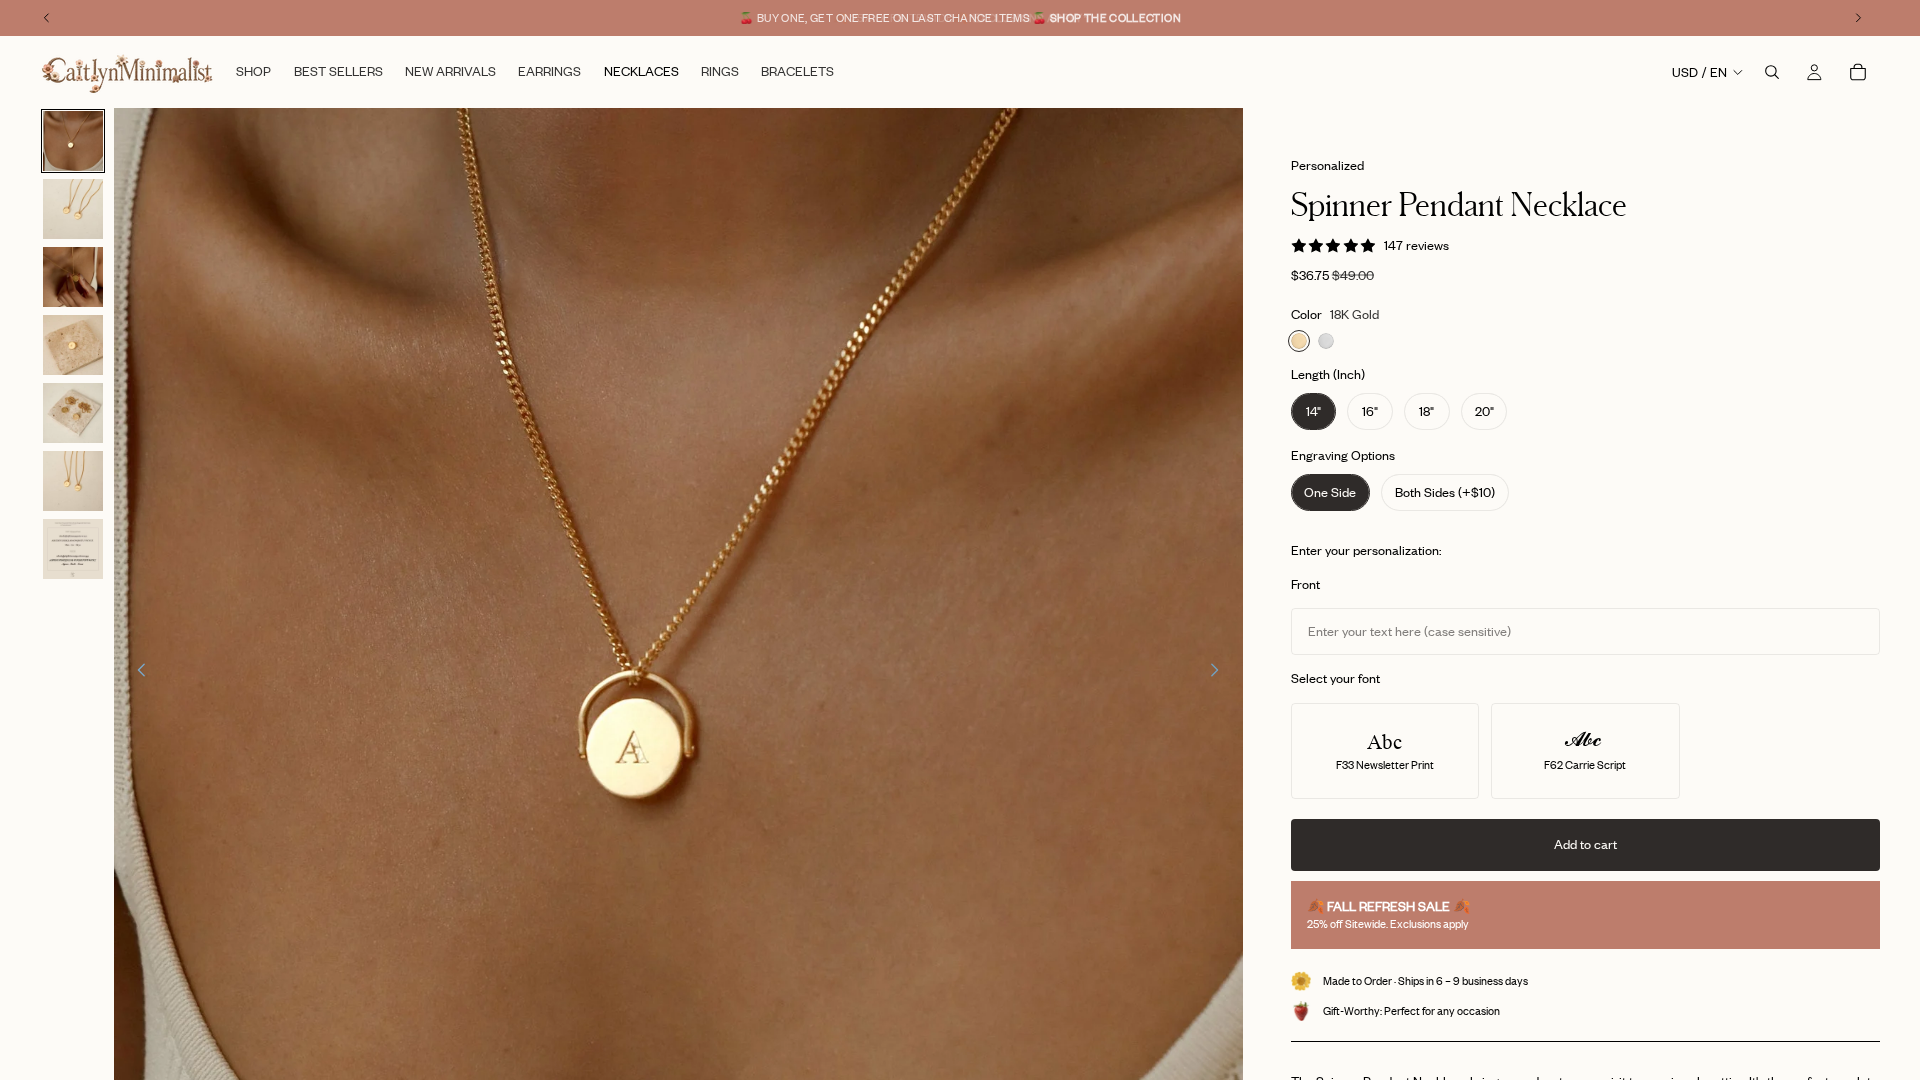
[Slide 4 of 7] (73, 345)
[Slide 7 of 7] (73, 549)
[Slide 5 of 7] (73, 413)
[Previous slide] (136, 673)
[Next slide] (1221, 673)
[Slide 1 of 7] (73, 141)
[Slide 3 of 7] (73, 277)
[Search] (1772, 72)
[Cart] (1858, 72)
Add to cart (1585, 844)
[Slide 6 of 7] (73, 481)
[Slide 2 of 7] (73, 209)
